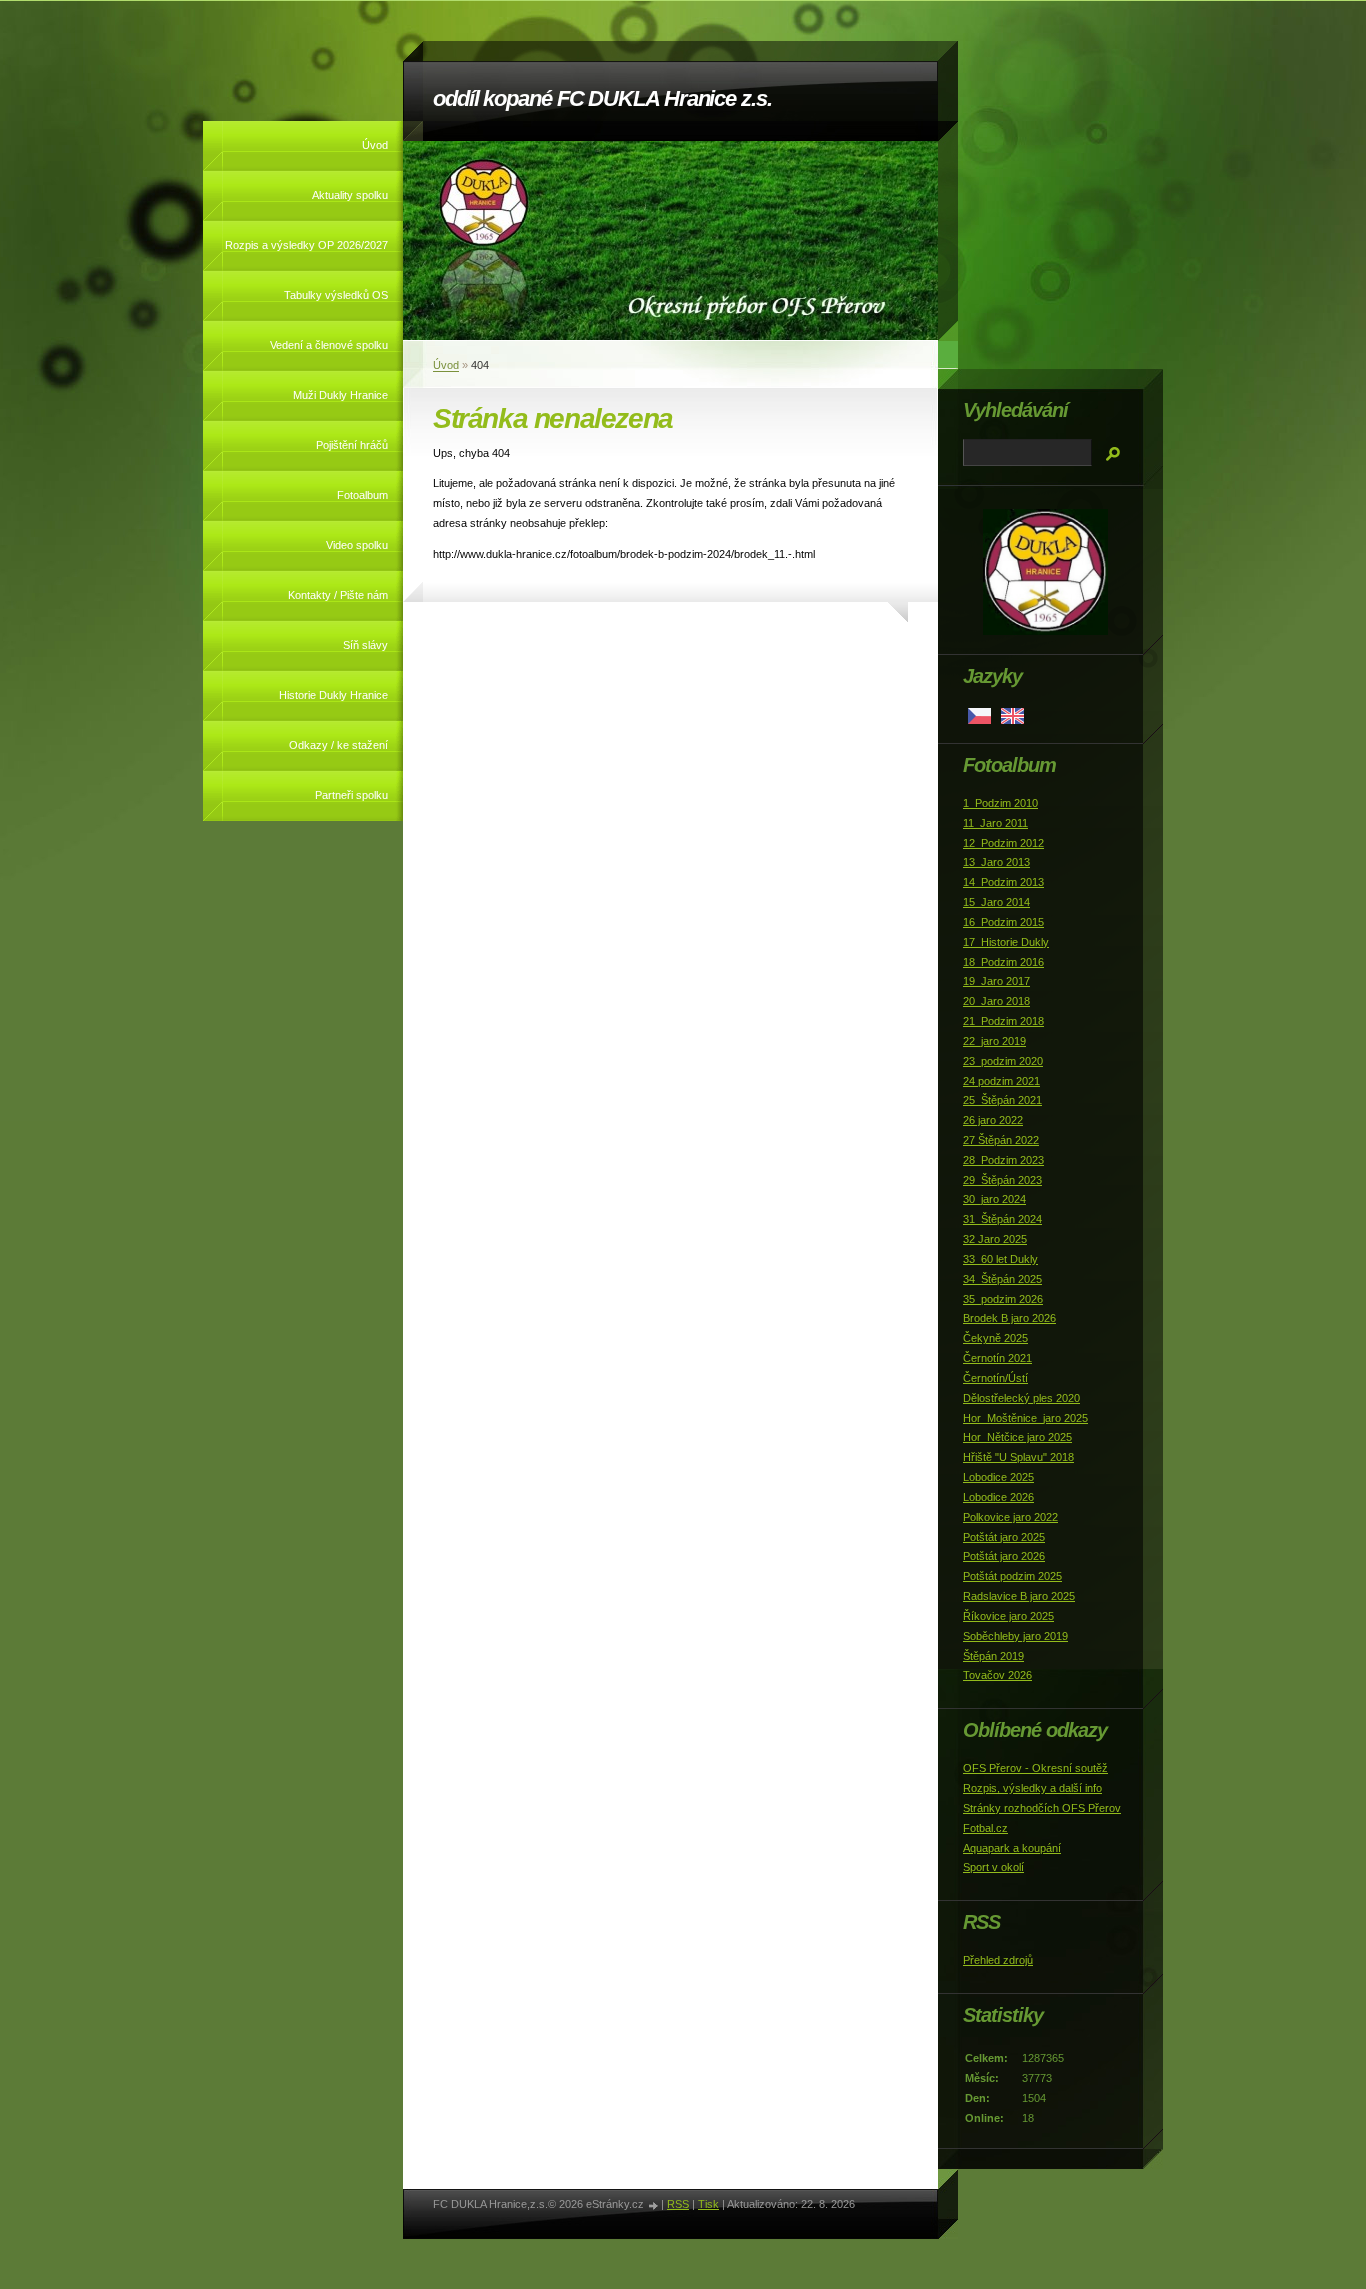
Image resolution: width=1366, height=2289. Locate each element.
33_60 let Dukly (1000, 1259)
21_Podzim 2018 (1003, 1021)
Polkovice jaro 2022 (1010, 1517)
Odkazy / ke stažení (338, 745)
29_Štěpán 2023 (1002, 1180)
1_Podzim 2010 (1000, 803)
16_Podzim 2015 (1003, 922)
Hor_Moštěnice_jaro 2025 (1025, 1418)
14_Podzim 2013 (1003, 882)
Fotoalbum (362, 495)
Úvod (375, 145)
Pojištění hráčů (352, 445)
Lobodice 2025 (998, 1477)
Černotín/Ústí (995, 1378)
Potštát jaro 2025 (1004, 1537)
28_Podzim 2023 (1003, 1160)
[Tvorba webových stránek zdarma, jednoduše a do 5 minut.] (654, 2205)
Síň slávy (365, 645)
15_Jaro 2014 (996, 902)
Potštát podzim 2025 (1012, 1576)
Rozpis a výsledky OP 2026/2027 (306, 245)
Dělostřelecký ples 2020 (1021, 1398)
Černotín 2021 (997, 1358)
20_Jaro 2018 (996, 1001)
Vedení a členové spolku (329, 345)
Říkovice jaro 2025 (1008, 1616)
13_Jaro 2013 (996, 862)
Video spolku (357, 545)
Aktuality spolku (350, 195)
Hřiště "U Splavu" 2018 (1018, 1457)
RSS (678, 2204)
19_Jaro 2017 (996, 981)
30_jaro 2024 (994, 1199)
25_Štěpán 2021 (1002, 1100)
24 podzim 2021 (1001, 1081)
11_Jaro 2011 (995, 823)
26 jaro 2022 (993, 1120)
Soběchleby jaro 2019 (1015, 1636)
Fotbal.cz (985, 1828)
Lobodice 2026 (998, 1497)
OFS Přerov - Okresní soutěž (1035, 1768)
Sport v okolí (993, 1867)
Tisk (708, 2204)
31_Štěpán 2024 (1002, 1219)
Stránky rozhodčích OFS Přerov (1042, 1808)
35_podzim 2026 (1003, 1299)
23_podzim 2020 (1003, 1061)
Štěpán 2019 (993, 1656)
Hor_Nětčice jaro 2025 (1017, 1437)
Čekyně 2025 (995, 1338)
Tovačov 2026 (997, 1675)
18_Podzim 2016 (1003, 962)
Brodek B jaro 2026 (1009, 1318)
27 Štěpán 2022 (1001, 1140)
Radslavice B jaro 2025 (1019, 1596)
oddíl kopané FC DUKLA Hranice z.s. (602, 98)
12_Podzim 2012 (1003, 843)
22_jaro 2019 (994, 1041)
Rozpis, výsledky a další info (1032, 1788)
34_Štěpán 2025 (1002, 1279)
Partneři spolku (351, 795)
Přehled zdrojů (998, 1960)
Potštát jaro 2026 (1004, 1556)
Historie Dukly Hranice (333, 695)
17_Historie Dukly (1006, 942)
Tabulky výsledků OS (336, 295)
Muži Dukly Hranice (340, 395)
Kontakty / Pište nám (338, 595)
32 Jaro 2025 (995, 1239)
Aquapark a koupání (1012, 1848)
